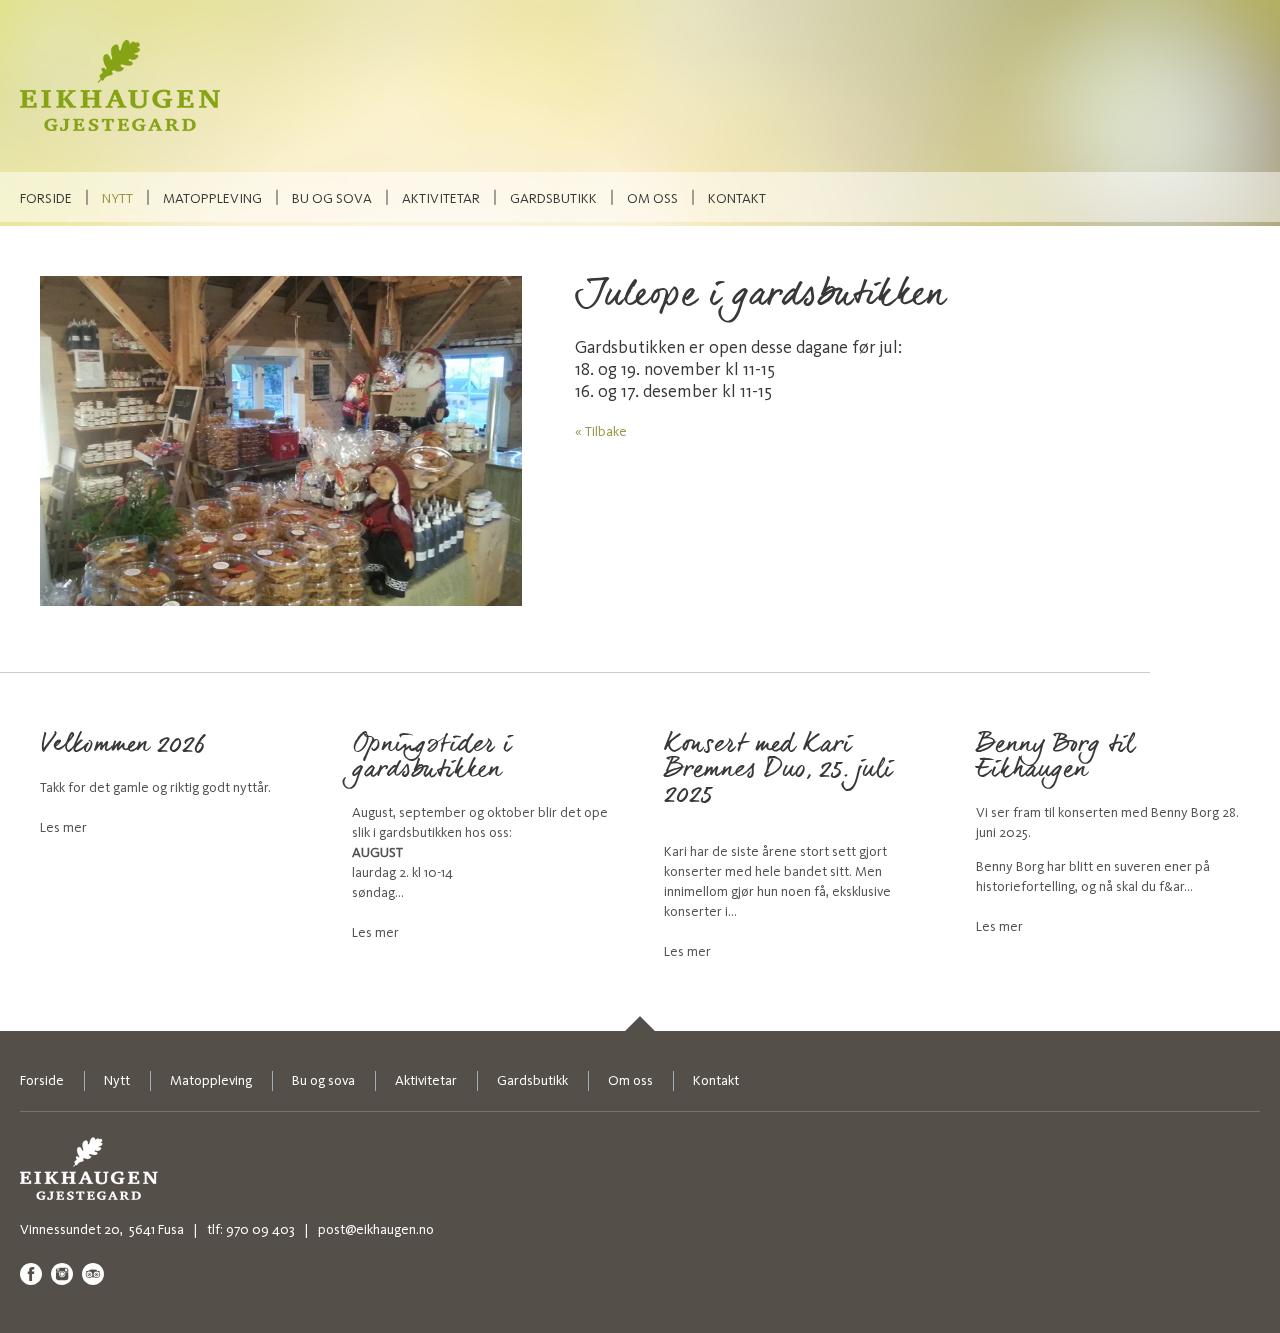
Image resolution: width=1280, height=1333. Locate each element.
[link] (640, 1023)
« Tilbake (601, 431)
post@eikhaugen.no (376, 1229)
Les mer (63, 827)
